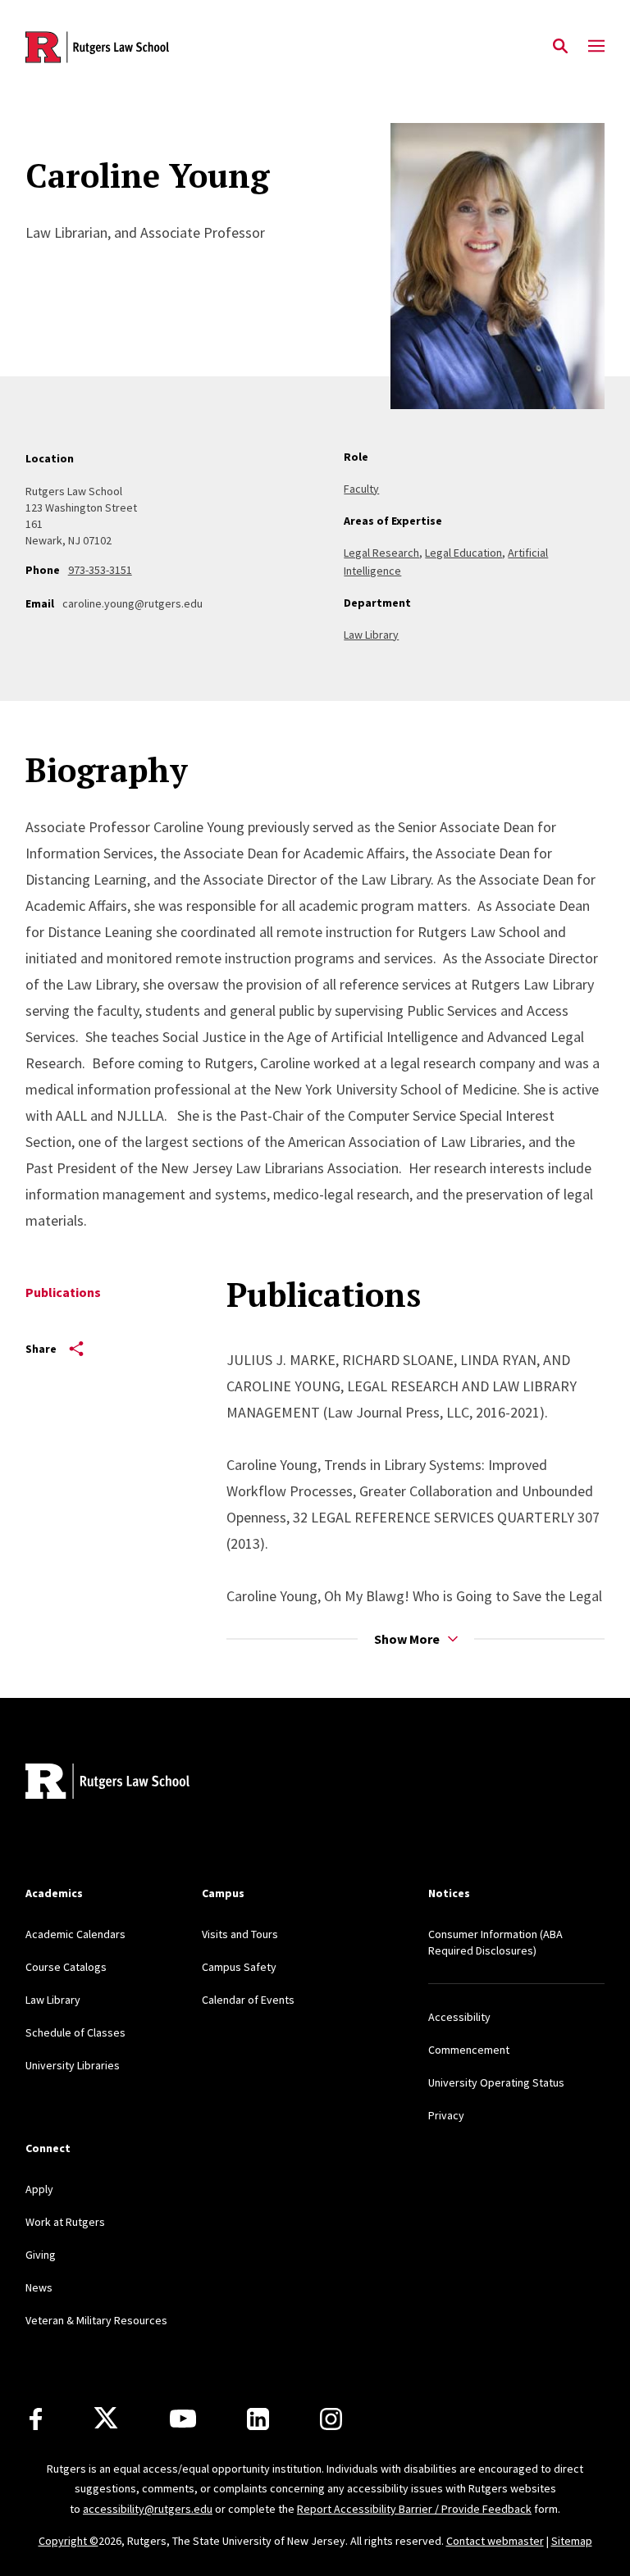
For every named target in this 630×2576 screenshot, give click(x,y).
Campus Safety (239, 1967)
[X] (106, 2419)
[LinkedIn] (258, 2419)
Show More (407, 1639)
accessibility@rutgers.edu (148, 2509)
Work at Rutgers (65, 2222)
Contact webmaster (495, 2541)
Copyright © (68, 2541)
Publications (63, 1292)
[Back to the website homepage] (97, 47)
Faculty (361, 489)
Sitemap (572, 2541)
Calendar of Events (248, 2000)
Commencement (469, 2050)
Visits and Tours (240, 1934)
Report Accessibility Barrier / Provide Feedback (414, 2509)
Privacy (446, 2115)
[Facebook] (36, 2419)
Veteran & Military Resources (96, 2320)
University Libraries (73, 2065)
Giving (41, 2255)
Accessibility (459, 2017)
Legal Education (463, 553)
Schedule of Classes (75, 2032)
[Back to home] (134, 1784)
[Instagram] (331, 2419)
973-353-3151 (100, 570)
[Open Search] (560, 47)
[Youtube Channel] (183, 2419)
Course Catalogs (66, 1967)
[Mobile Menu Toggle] (596, 47)
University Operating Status (496, 2082)
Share (41, 1349)
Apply (39, 2189)
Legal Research (381, 553)
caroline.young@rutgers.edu (132, 603)
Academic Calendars (75, 1934)
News (39, 2287)
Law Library (371, 635)
